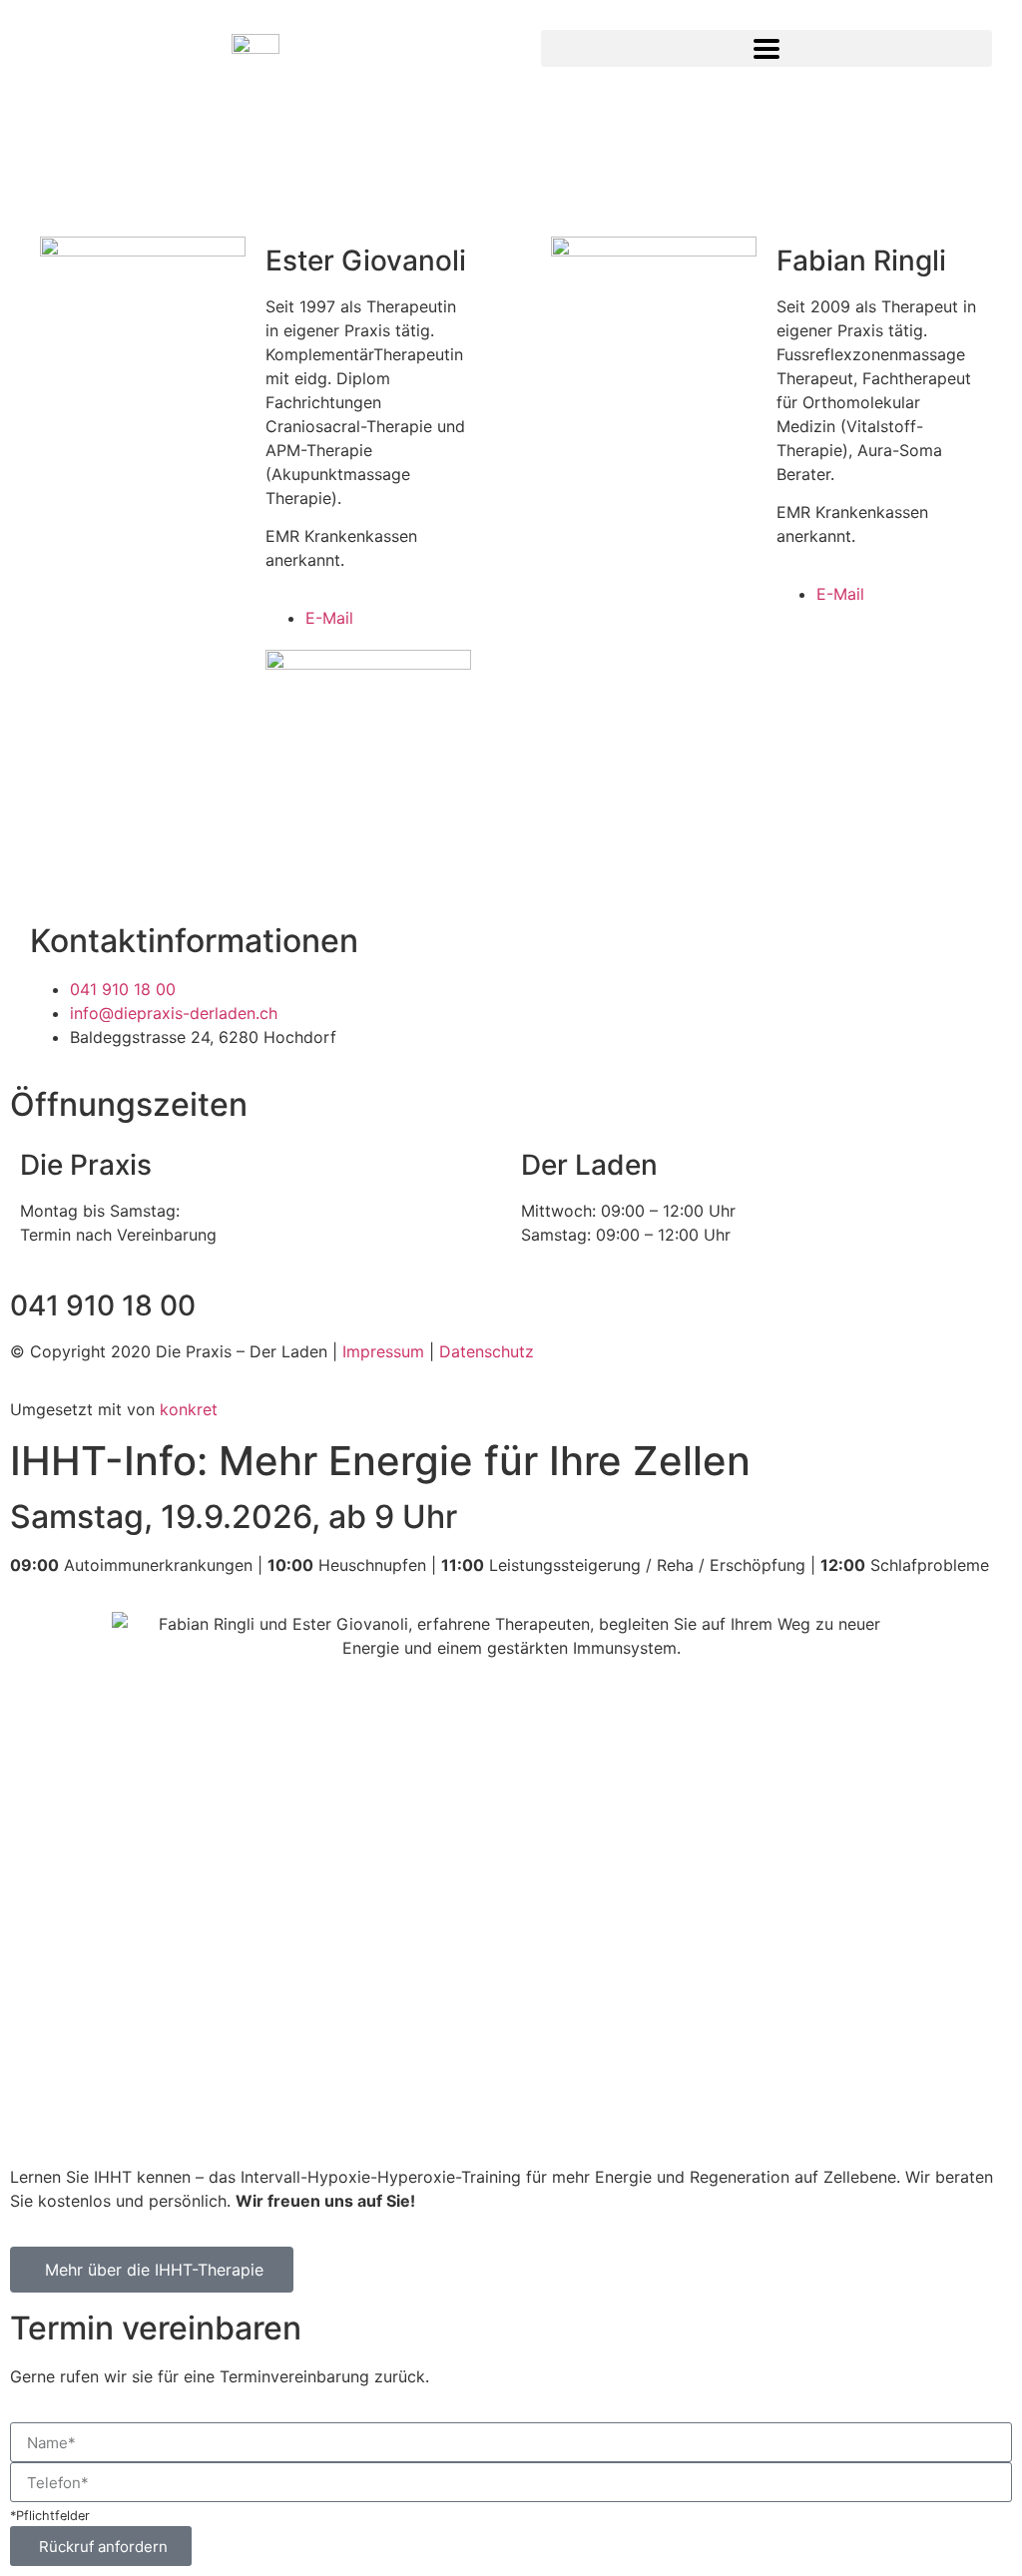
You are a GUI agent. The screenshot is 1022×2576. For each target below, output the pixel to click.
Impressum (383, 1351)
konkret (189, 1409)
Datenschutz (487, 1351)
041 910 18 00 (103, 1305)
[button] (766, 48)
